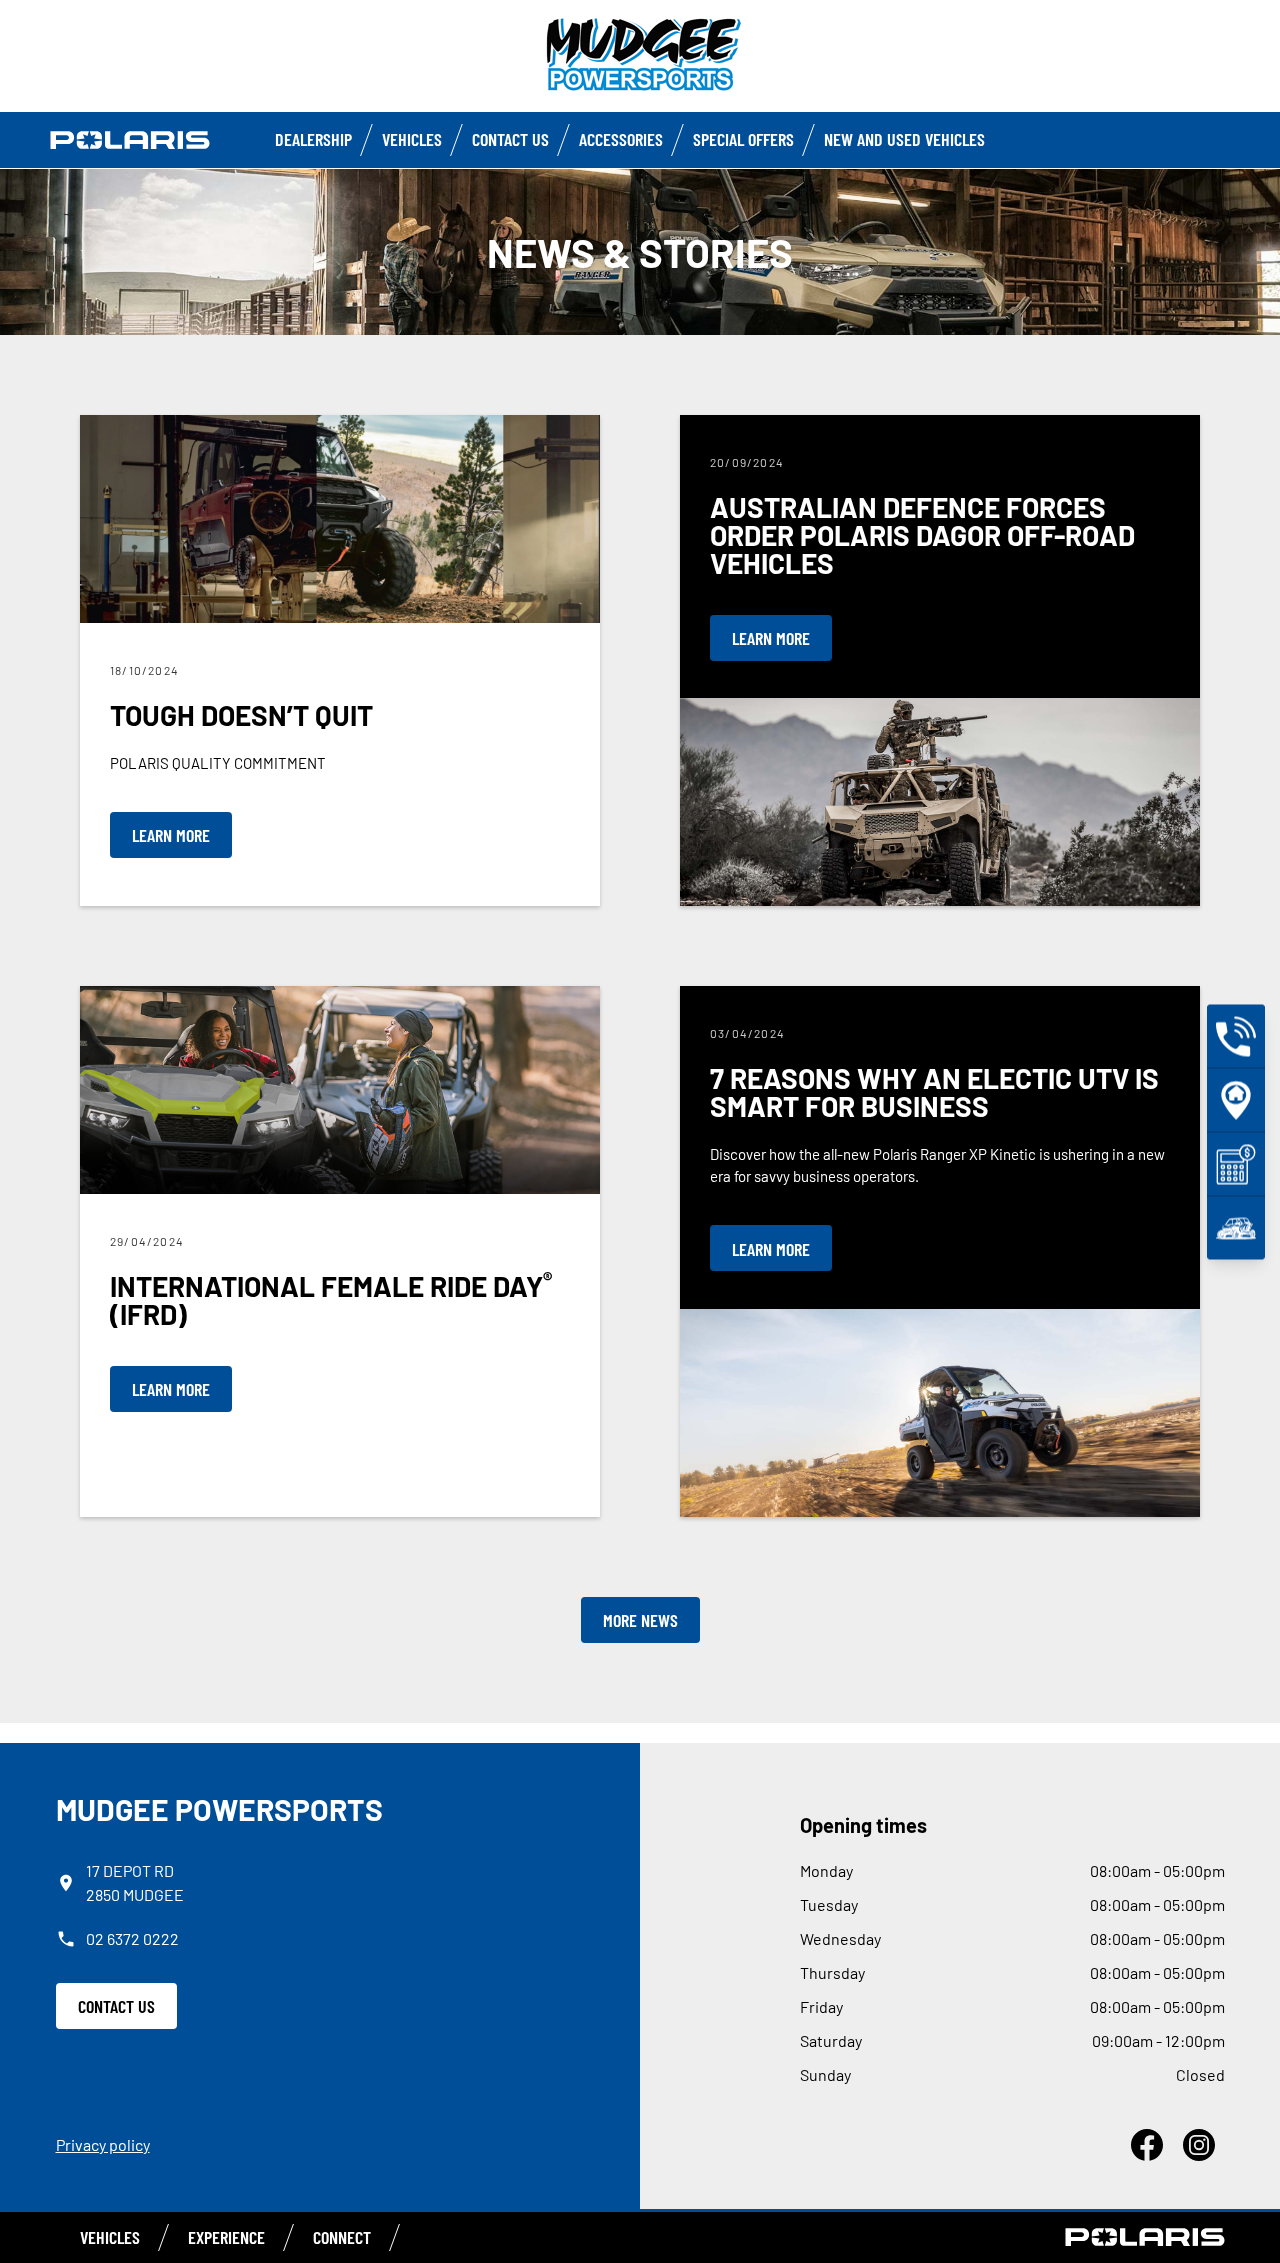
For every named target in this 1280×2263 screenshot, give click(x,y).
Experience (226, 2237)
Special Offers (743, 139)
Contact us (510, 139)
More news (640, 1620)
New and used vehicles (904, 139)
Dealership (313, 139)
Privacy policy (103, 2144)
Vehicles (412, 139)
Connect (342, 2237)
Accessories (621, 139)
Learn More (171, 835)
